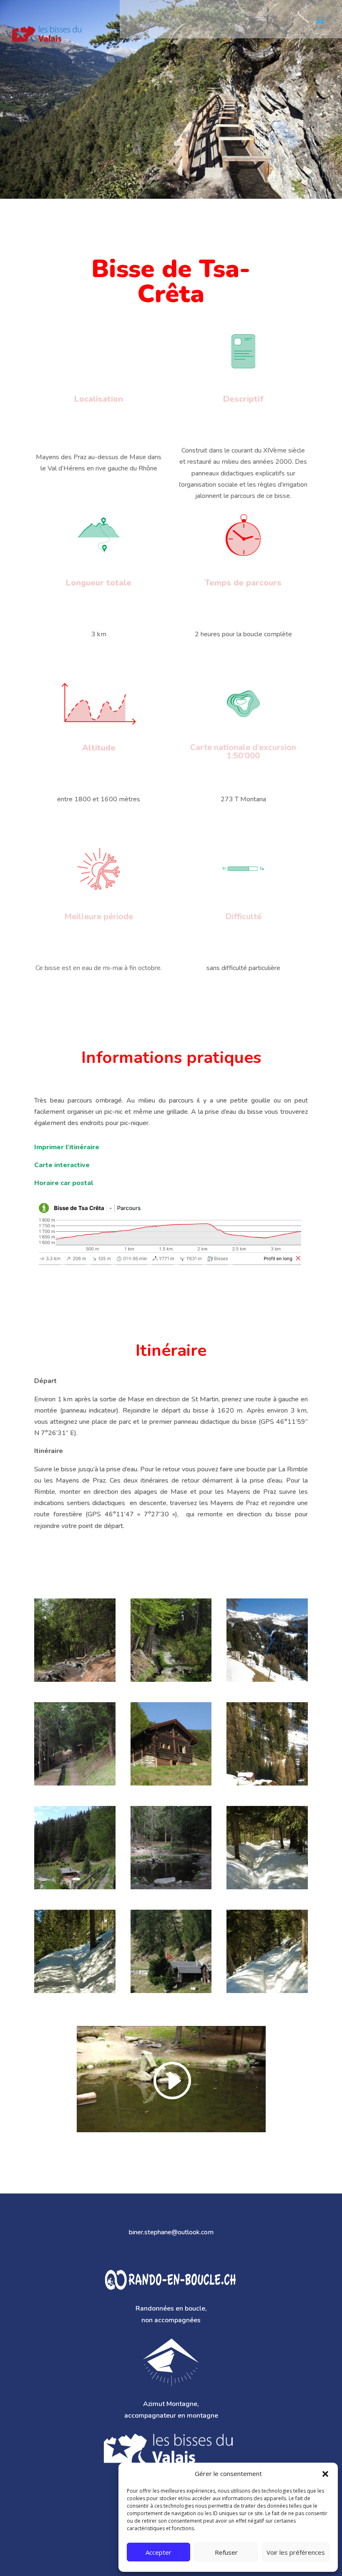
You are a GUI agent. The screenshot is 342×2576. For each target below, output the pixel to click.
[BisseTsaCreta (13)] (267, 1682)
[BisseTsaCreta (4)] (75, 1993)
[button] (325, 2474)
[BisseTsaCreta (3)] (267, 1889)
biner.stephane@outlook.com (171, 2232)
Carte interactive (62, 1165)
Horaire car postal (64, 1183)
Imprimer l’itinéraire (67, 1147)
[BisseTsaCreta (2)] (75, 1682)
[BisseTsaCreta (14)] (171, 1682)
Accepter (158, 2552)
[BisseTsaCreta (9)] (75, 1889)
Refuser (226, 2552)
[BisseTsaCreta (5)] (171, 1993)
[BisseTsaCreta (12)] (75, 1785)
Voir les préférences (296, 2552)
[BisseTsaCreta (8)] (171, 1889)
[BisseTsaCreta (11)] (171, 1785)
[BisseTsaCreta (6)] (267, 1993)
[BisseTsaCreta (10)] (267, 1785)
